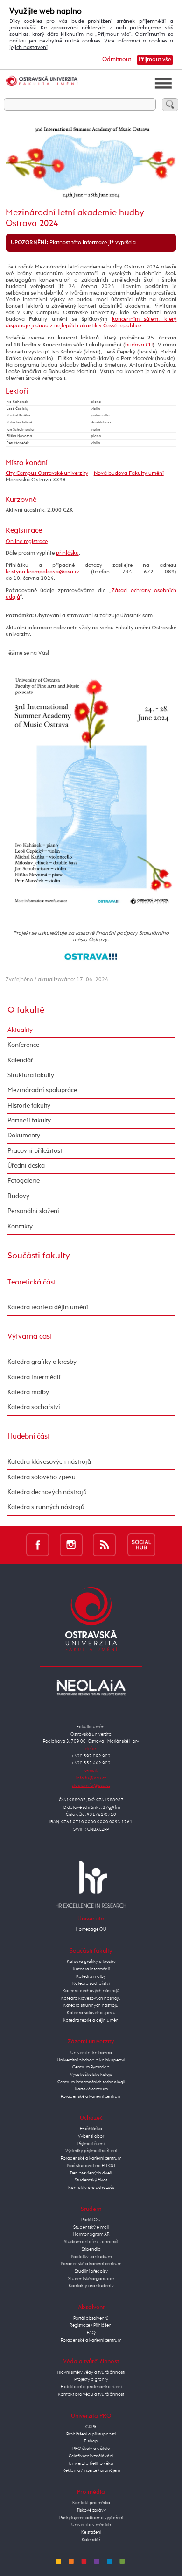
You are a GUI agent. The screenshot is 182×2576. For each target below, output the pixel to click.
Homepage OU (91, 1929)
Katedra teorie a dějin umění (48, 1307)
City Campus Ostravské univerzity (47, 473)
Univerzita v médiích (91, 2525)
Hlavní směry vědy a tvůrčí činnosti (91, 2372)
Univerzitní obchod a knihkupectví (91, 2060)
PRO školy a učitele (91, 2449)
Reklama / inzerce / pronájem (91, 2470)
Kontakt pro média (91, 2503)
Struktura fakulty (31, 1075)
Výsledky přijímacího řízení (91, 2151)
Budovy (18, 1196)
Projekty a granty (91, 2379)
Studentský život (91, 2180)
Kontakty (20, 1227)
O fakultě (26, 1010)
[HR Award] (91, 1884)
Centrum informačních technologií (91, 2082)
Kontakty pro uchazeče (91, 2188)
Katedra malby (28, 1392)
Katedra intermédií (34, 1377)
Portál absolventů (91, 2318)
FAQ (91, 2333)
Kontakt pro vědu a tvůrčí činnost (91, 2394)
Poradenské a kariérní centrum (91, 2096)
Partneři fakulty (29, 1121)
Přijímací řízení (91, 2144)
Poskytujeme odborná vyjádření (91, 2518)
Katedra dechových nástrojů (47, 1492)
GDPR (91, 2427)
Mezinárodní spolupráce (42, 1090)
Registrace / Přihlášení (91, 2325)
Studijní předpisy (91, 2271)
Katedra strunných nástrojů (46, 1507)
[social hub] (141, 1545)
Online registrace (27, 542)
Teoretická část (32, 1282)
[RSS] (104, 1545)
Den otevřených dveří (91, 2173)
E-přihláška (91, 2129)
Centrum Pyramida (91, 2067)
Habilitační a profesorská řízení (91, 2387)
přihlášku (67, 553)
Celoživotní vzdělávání (91, 2456)
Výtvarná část (30, 1337)
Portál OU (91, 2220)
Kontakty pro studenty (91, 2286)
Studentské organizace (91, 2279)
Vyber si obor (91, 2136)
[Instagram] (71, 1545)
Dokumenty (24, 1136)
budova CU (139, 345)
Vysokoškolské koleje (91, 2075)
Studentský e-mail (91, 2227)
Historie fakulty (29, 1106)
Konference (23, 1045)
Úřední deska (26, 1166)
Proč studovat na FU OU (91, 2166)
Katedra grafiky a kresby (42, 1362)
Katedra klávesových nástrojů (49, 1462)
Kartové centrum (91, 2089)
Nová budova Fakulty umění (129, 473)
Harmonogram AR (91, 2234)
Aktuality (20, 1030)
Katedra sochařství (34, 1407)
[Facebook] (38, 1545)
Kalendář (20, 1060)
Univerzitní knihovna (91, 2053)
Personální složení (33, 1211)
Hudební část (29, 1436)
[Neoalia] (91, 1687)
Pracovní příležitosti (36, 1151)
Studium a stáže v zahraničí (91, 2242)
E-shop (91, 2441)
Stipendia (91, 2249)
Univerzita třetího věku (91, 2463)
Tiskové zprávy (91, 2510)
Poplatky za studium (91, 2257)
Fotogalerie (24, 1181)
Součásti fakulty (39, 1256)
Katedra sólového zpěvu (42, 1477)
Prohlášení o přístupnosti (91, 2434)
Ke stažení (91, 2532)
